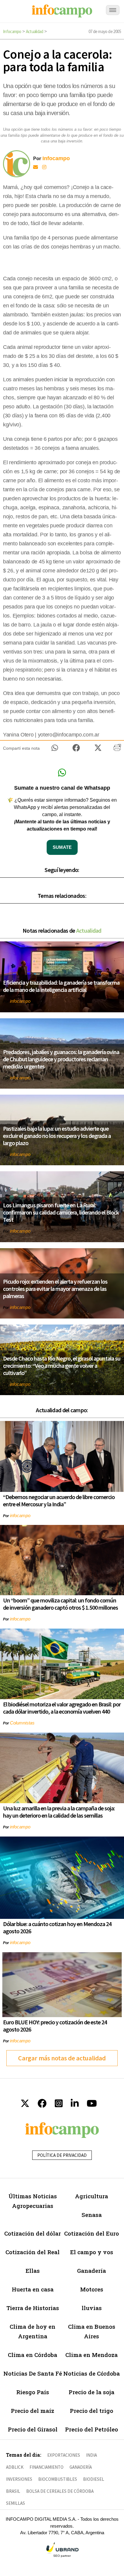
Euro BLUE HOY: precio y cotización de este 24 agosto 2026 (55, 2026)
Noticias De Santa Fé (33, 2373)
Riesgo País (33, 2392)
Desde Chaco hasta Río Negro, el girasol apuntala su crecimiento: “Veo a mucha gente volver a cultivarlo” (62, 1366)
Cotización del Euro (91, 2233)
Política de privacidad (62, 2155)
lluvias (92, 2308)
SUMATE (62, 847)
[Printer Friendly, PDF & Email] (117, 750)
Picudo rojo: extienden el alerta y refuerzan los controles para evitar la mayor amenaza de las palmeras (55, 1289)
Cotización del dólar (33, 2233)
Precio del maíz (33, 2411)
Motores (92, 2289)
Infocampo (12, 31)
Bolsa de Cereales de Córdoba (60, 2491)
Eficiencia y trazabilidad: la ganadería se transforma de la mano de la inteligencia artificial (61, 986)
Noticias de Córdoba (91, 2373)
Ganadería (91, 2271)
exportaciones (64, 2455)
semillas (15, 2503)
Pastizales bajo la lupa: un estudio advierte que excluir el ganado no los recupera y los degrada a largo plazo (57, 1136)
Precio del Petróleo (91, 2429)
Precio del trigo (91, 2411)
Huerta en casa (33, 2289)
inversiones (19, 2479)
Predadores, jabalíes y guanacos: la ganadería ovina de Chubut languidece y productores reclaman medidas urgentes (61, 1059)
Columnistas (22, 1723)
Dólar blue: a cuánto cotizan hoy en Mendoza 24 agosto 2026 (57, 1927)
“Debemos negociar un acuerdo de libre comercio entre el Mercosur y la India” (59, 1500)
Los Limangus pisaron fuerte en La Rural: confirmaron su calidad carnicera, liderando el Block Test (61, 1212)
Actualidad (35, 31)
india (91, 2455)
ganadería (81, 2467)
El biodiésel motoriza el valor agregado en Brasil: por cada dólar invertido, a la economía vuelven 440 (62, 1708)
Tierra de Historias (33, 2308)
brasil (13, 2491)
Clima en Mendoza (91, 2355)
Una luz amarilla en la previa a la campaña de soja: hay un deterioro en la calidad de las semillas (59, 1812)
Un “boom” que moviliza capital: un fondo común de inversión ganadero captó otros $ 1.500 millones (60, 1604)
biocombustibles (58, 2479)
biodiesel (94, 2479)
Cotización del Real (33, 2252)
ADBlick (15, 2467)
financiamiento (46, 2467)
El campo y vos (92, 2252)
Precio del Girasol (33, 2429)
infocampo (20, 1001)
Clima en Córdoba (33, 2355)
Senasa (92, 2215)
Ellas (33, 2271)
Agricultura (91, 2196)
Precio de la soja (91, 2392)
